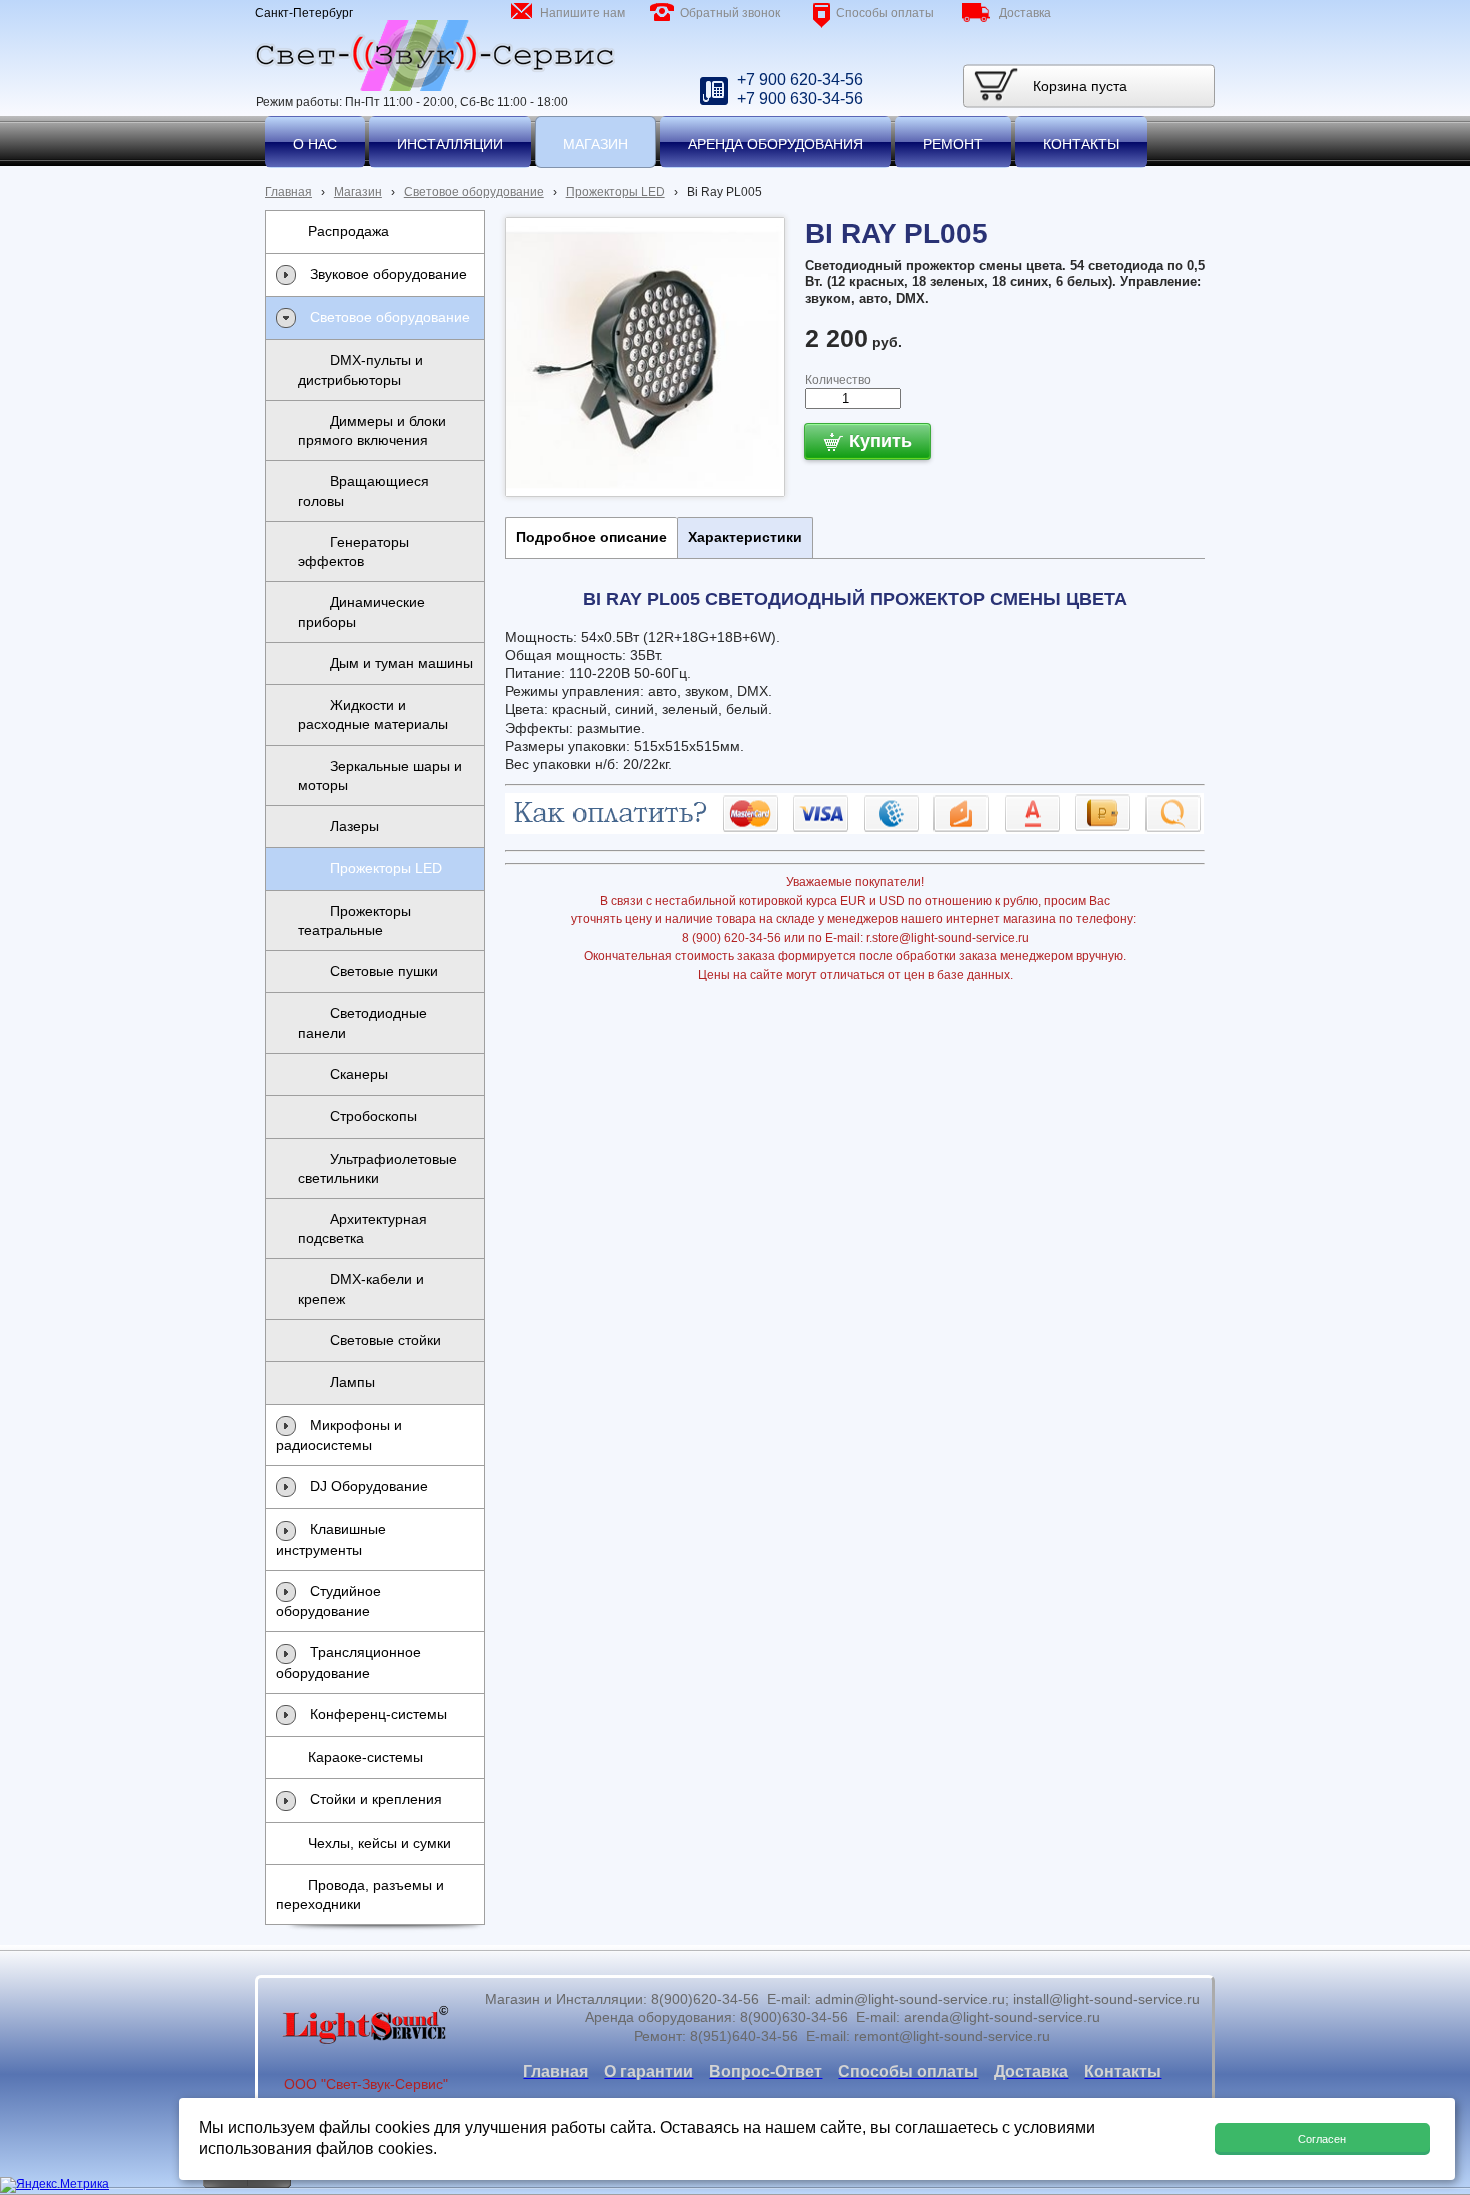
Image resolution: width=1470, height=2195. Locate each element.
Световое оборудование (474, 192)
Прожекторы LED (615, 192)
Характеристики (745, 537)
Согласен (1322, 2139)
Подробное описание (591, 537)
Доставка (1025, 13)
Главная (288, 192)
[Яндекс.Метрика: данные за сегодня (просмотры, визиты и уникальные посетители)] (54, 2185)
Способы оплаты (885, 13)
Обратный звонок (730, 13)
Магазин (358, 192)
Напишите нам (582, 13)
